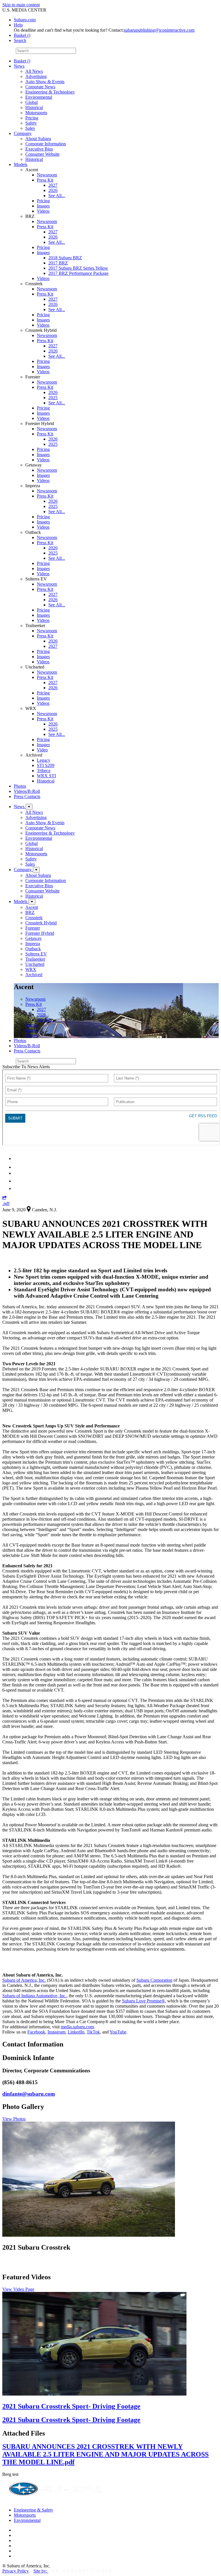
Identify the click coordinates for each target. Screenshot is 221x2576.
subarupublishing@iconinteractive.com (159, 30)
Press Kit (45, 180)
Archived (34, 975)
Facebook (36, 2032)
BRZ (30, 912)
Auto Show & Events (45, 82)
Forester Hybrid (40, 933)
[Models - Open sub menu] (32, 902)
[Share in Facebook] (18, 1167)
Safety (31, 123)
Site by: (41, 2571)
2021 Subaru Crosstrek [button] (36, 2247)
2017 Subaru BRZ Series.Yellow (78, 268)
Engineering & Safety (34, 2510)
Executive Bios (39, 149)
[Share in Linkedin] (18, 1158)
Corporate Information (46, 144)
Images (43, 206)
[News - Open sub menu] (29, 807)
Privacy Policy (16, 2571)
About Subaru (38, 139)
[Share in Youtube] (17, 1173)
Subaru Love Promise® (143, 2001)
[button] (4, 1198)
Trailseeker (35, 959)
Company (23, 133)
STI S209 (46, 765)
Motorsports (36, 113)
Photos (20, 786)
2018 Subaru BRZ (65, 258)
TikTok (93, 2032)
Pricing (32, 118)
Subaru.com (25, 20)
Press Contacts (27, 796)
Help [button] (18, 25)
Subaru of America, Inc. (24, 1980)
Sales (30, 128)
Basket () (22, 35)
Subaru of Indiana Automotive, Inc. (34, 1996)
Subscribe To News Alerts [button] (26, 1067)
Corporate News (40, 87)
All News (34, 71)
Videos (43, 211)
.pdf (6, 1203)
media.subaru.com (77, 2027)
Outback (33, 949)
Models (21, 164)
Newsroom (47, 175)
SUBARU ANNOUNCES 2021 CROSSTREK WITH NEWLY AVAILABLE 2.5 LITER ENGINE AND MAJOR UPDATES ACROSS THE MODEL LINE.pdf (105, 2454)
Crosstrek (34, 918)
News (19, 66)
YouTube (118, 2032)
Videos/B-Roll (27, 791)
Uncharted (35, 964)
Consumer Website (42, 154)
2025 (53, 398)
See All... (57, 196)
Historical (34, 107)
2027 (53, 185)
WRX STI (46, 776)
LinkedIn (76, 2032)
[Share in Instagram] (17, 1188)
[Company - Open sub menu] (36, 870)
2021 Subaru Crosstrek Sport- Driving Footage (71, 2406)
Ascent (32, 907)
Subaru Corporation (154, 1980)
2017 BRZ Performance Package (78, 273)
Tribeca (44, 771)
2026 (53, 190)
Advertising (36, 76)
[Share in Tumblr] (17, 1181)
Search (8, 51)
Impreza (33, 944)
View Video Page (18, 2289)
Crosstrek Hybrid (41, 923)
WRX (31, 969)
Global (32, 102)
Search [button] (20, 40)
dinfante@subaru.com (29, 2094)
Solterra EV (36, 954)
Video (42, 750)
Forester (33, 928)
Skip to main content (21, 5)
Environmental (39, 97)
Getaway (34, 938)
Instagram (56, 2032)
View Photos (14, 2119)
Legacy (44, 760)
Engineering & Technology (50, 92)
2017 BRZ (58, 263)
